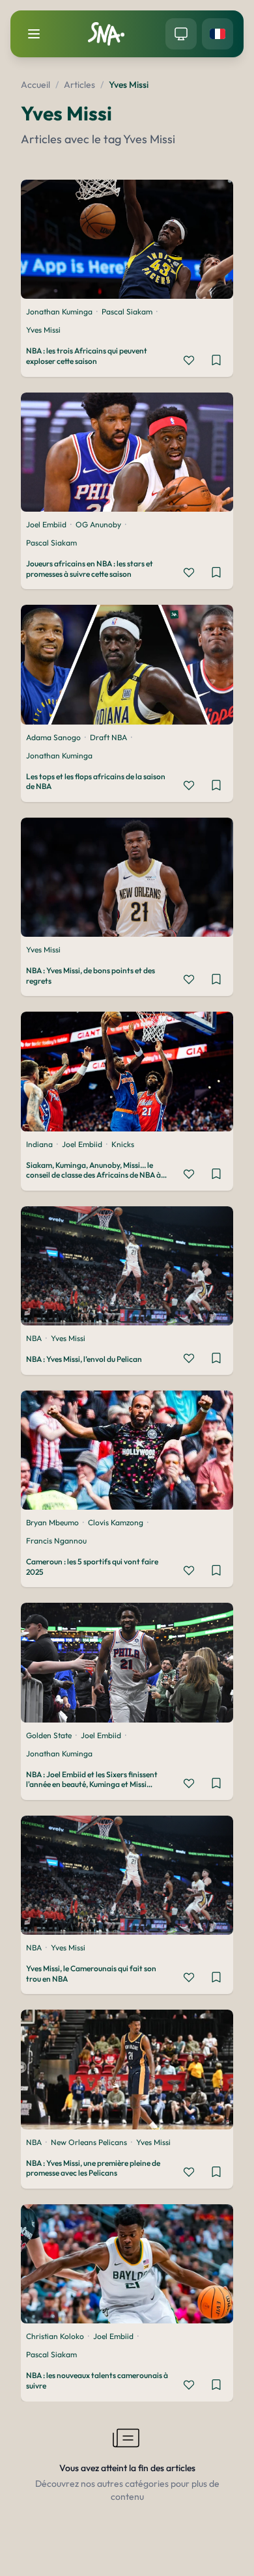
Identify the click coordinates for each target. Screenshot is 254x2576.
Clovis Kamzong (116, 1522)
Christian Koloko (55, 2336)
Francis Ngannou (56, 1541)
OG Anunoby (98, 524)
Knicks (123, 1144)
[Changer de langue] (218, 34)
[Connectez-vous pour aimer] (189, 360)
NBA (34, 1338)
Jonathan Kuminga (59, 312)
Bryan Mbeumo (52, 1522)
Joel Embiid (46, 524)
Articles (79, 85)
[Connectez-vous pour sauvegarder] (216, 360)
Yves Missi (43, 330)
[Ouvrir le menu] (34, 34)
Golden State (49, 1735)
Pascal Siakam (127, 312)
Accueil (35, 85)
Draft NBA (108, 737)
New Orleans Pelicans (89, 2142)
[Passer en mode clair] (181, 34)
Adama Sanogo (53, 737)
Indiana (39, 1144)
